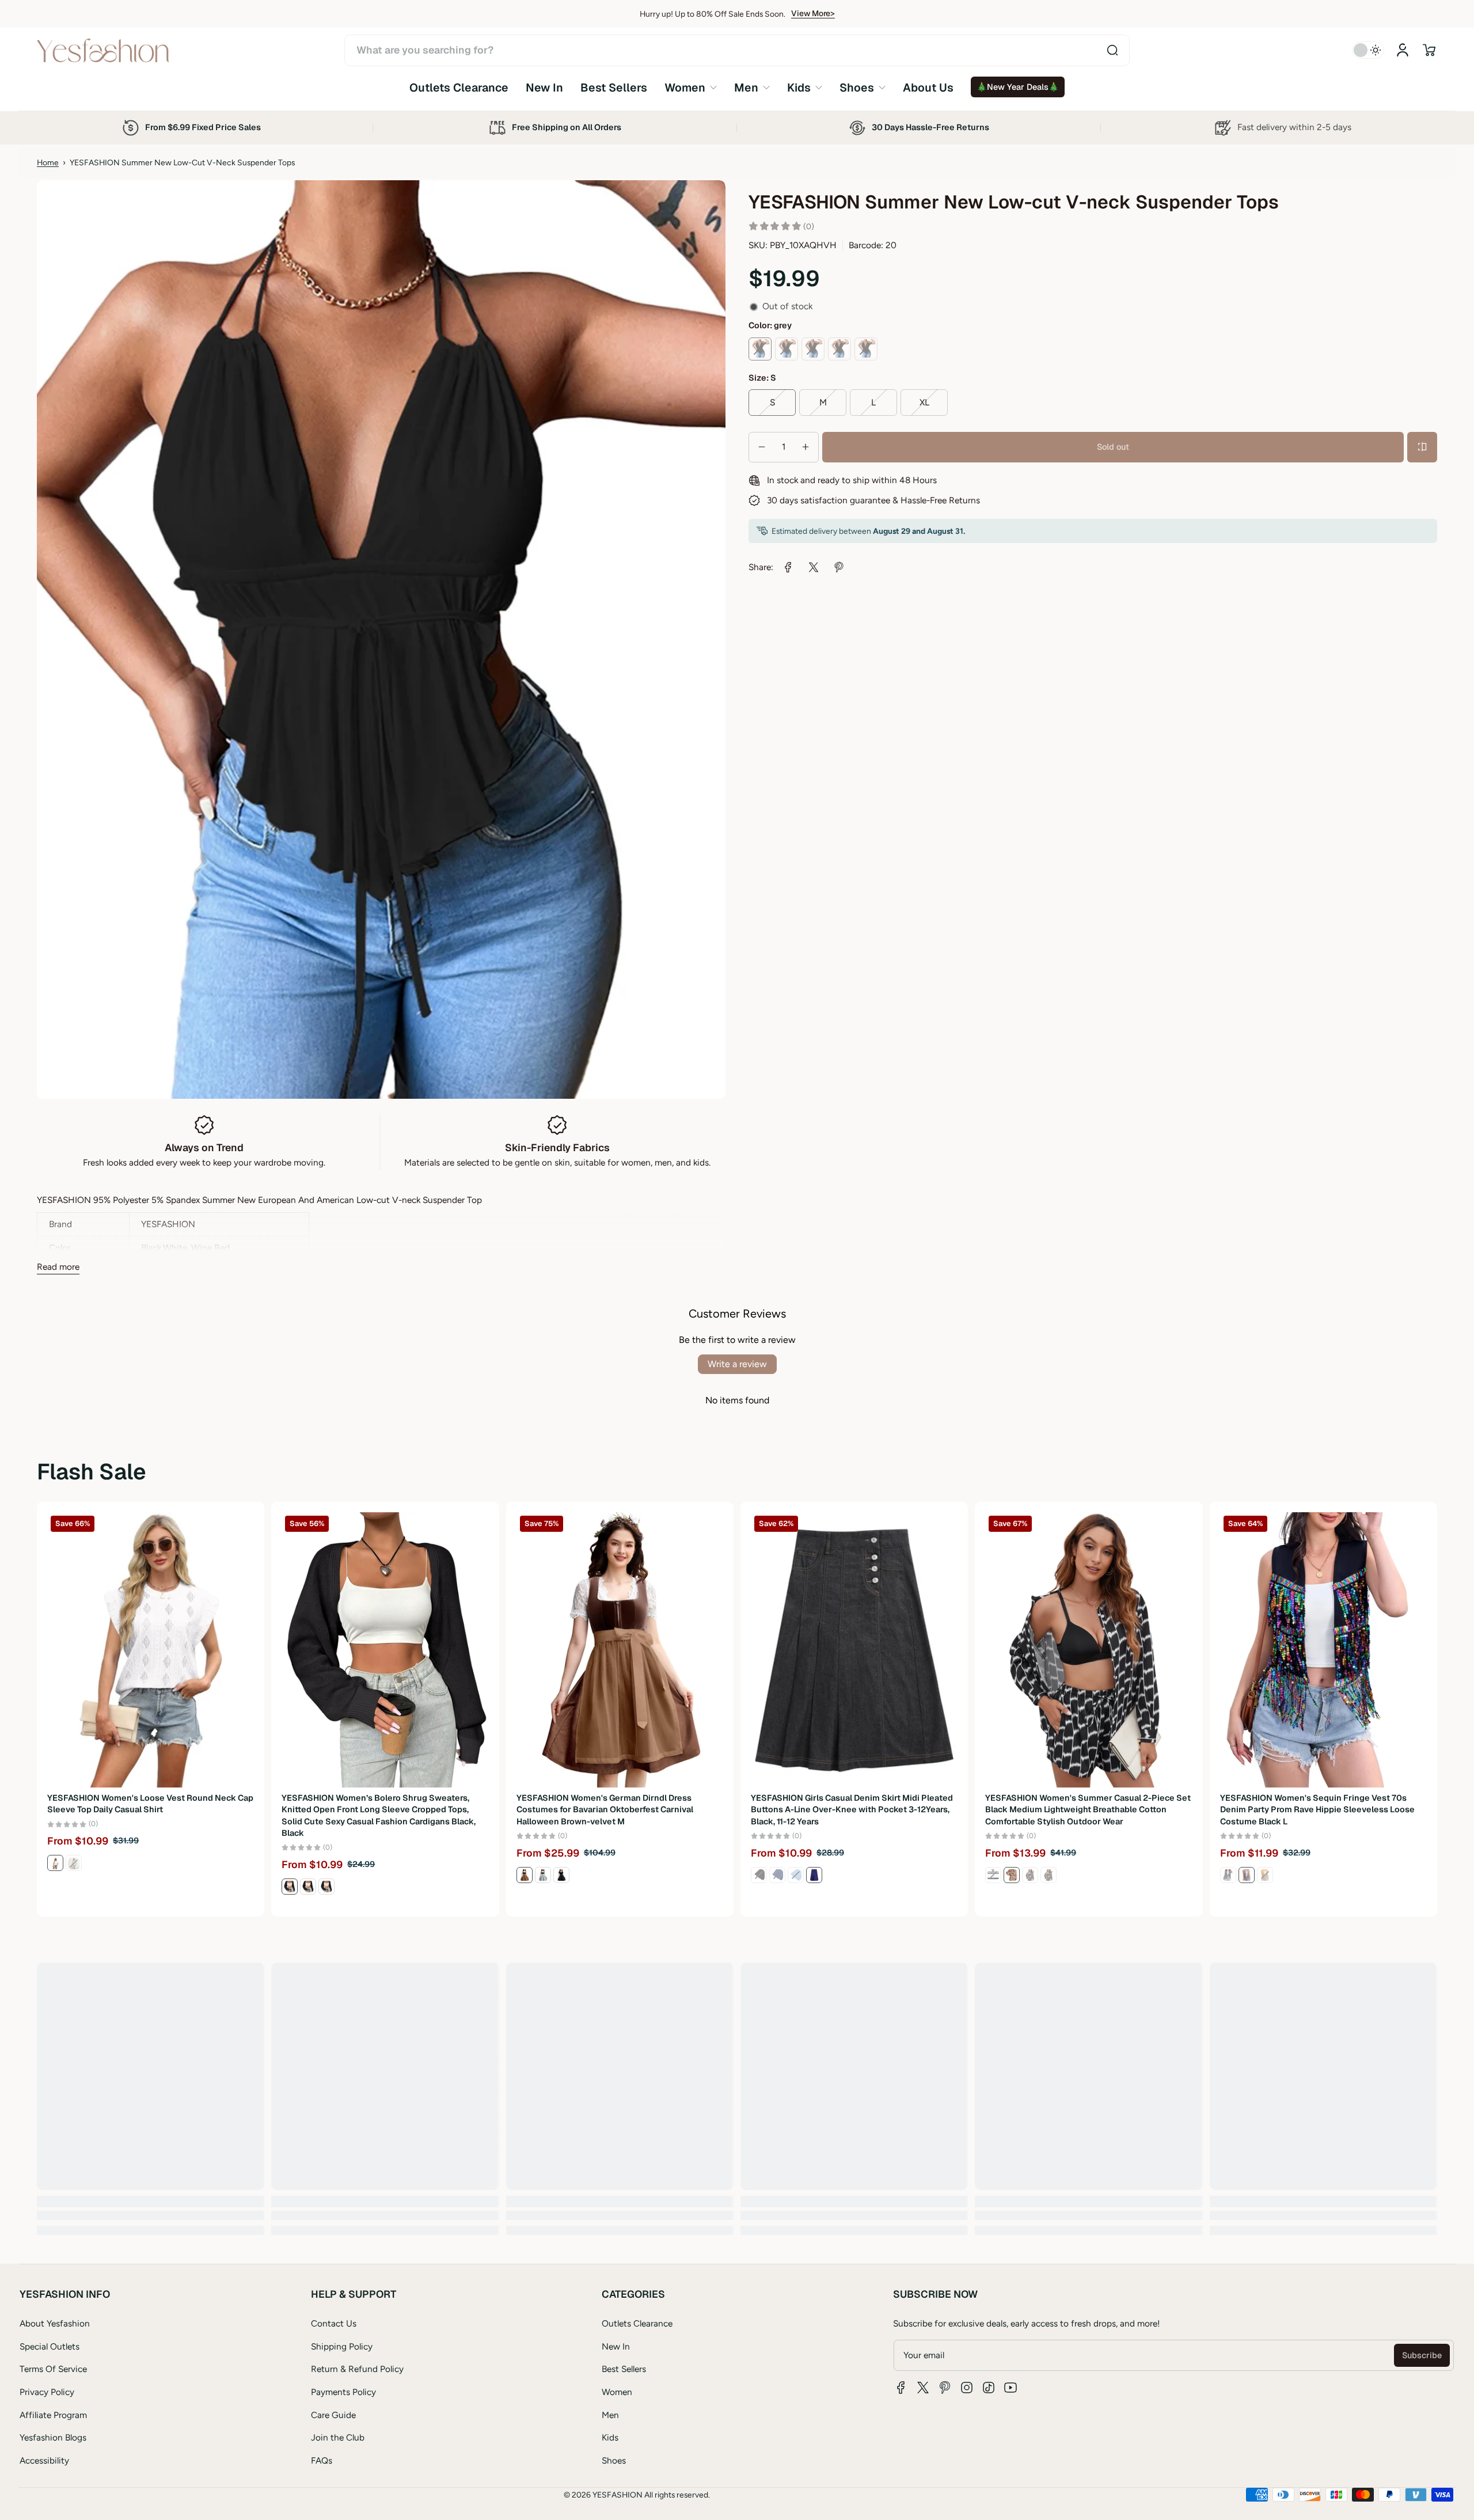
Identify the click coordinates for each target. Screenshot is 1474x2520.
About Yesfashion (55, 2323)
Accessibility (44, 2460)
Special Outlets (50, 2346)
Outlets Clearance (637, 2323)
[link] (691, 87)
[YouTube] (1010, 2388)
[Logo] (103, 50)
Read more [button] (58, 1267)
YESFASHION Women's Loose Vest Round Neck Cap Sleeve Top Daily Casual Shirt (150, 1804)
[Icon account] (1403, 50)
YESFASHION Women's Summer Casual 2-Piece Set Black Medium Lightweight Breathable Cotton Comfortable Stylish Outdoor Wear (1088, 1809)
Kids (610, 2437)
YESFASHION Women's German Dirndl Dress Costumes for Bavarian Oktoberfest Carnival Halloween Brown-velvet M (605, 1809)
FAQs (322, 2460)
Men (610, 2415)
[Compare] (1422, 447)
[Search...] (1112, 50)
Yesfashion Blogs (53, 2437)
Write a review (737, 1364)
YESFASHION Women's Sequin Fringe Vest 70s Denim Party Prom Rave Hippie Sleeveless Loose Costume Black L (1317, 1809)
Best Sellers (624, 2369)
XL (924, 402)
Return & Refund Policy (357, 2369)
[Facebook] (901, 2388)
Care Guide (333, 2415)
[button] (1429, 50)
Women (617, 2392)
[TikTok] (989, 2388)
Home (48, 162)
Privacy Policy (47, 2392)
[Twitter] (923, 2388)
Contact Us (334, 2323)
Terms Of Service (53, 2369)
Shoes (614, 2460)
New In (616, 2346)
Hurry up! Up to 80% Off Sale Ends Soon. (713, 14)
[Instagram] (967, 2388)
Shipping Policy (342, 2346)
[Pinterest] (945, 2388)
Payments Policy (343, 2392)
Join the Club (338, 2437)
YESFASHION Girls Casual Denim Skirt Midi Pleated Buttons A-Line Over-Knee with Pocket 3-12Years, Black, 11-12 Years (852, 1809)
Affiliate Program (53, 2415)
